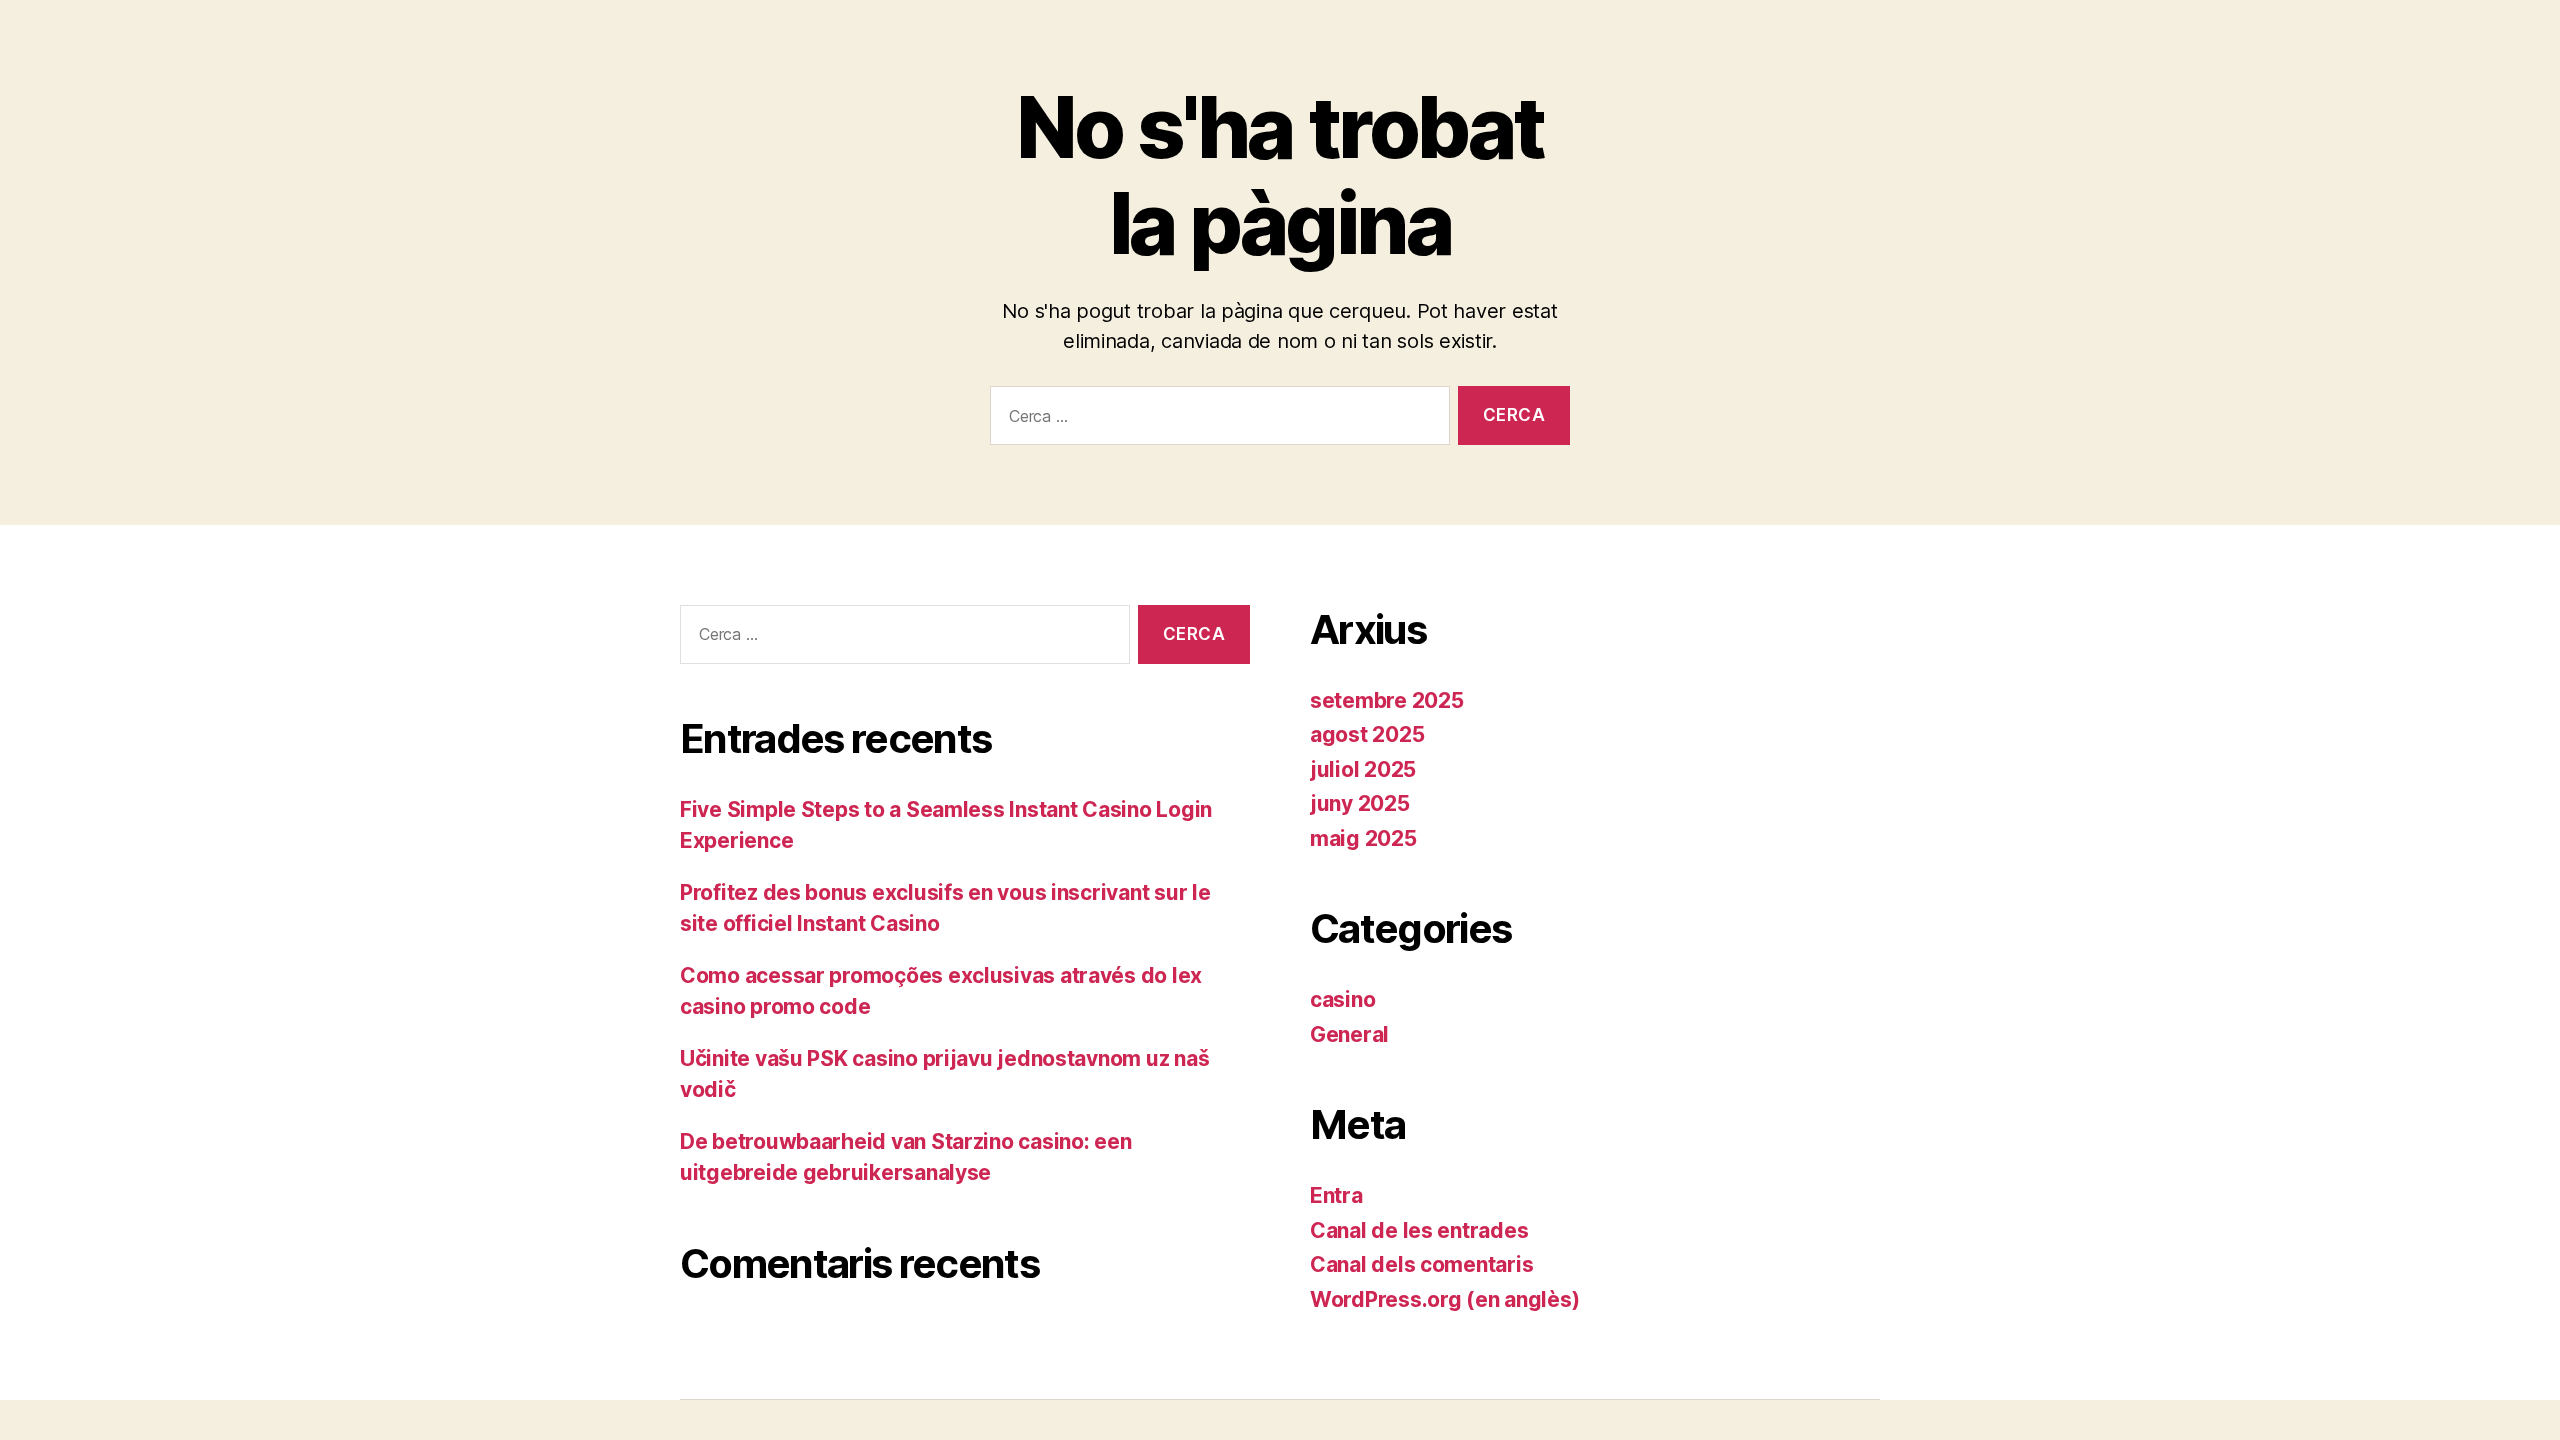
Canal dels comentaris (1421, 1264)
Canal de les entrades (1419, 1230)
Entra (1336, 1195)
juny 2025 (1360, 803)
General (1349, 1034)
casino (1342, 999)
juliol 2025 (1363, 769)
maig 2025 (1363, 838)
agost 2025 (1367, 734)
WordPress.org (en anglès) (1444, 1299)
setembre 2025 (1387, 700)
